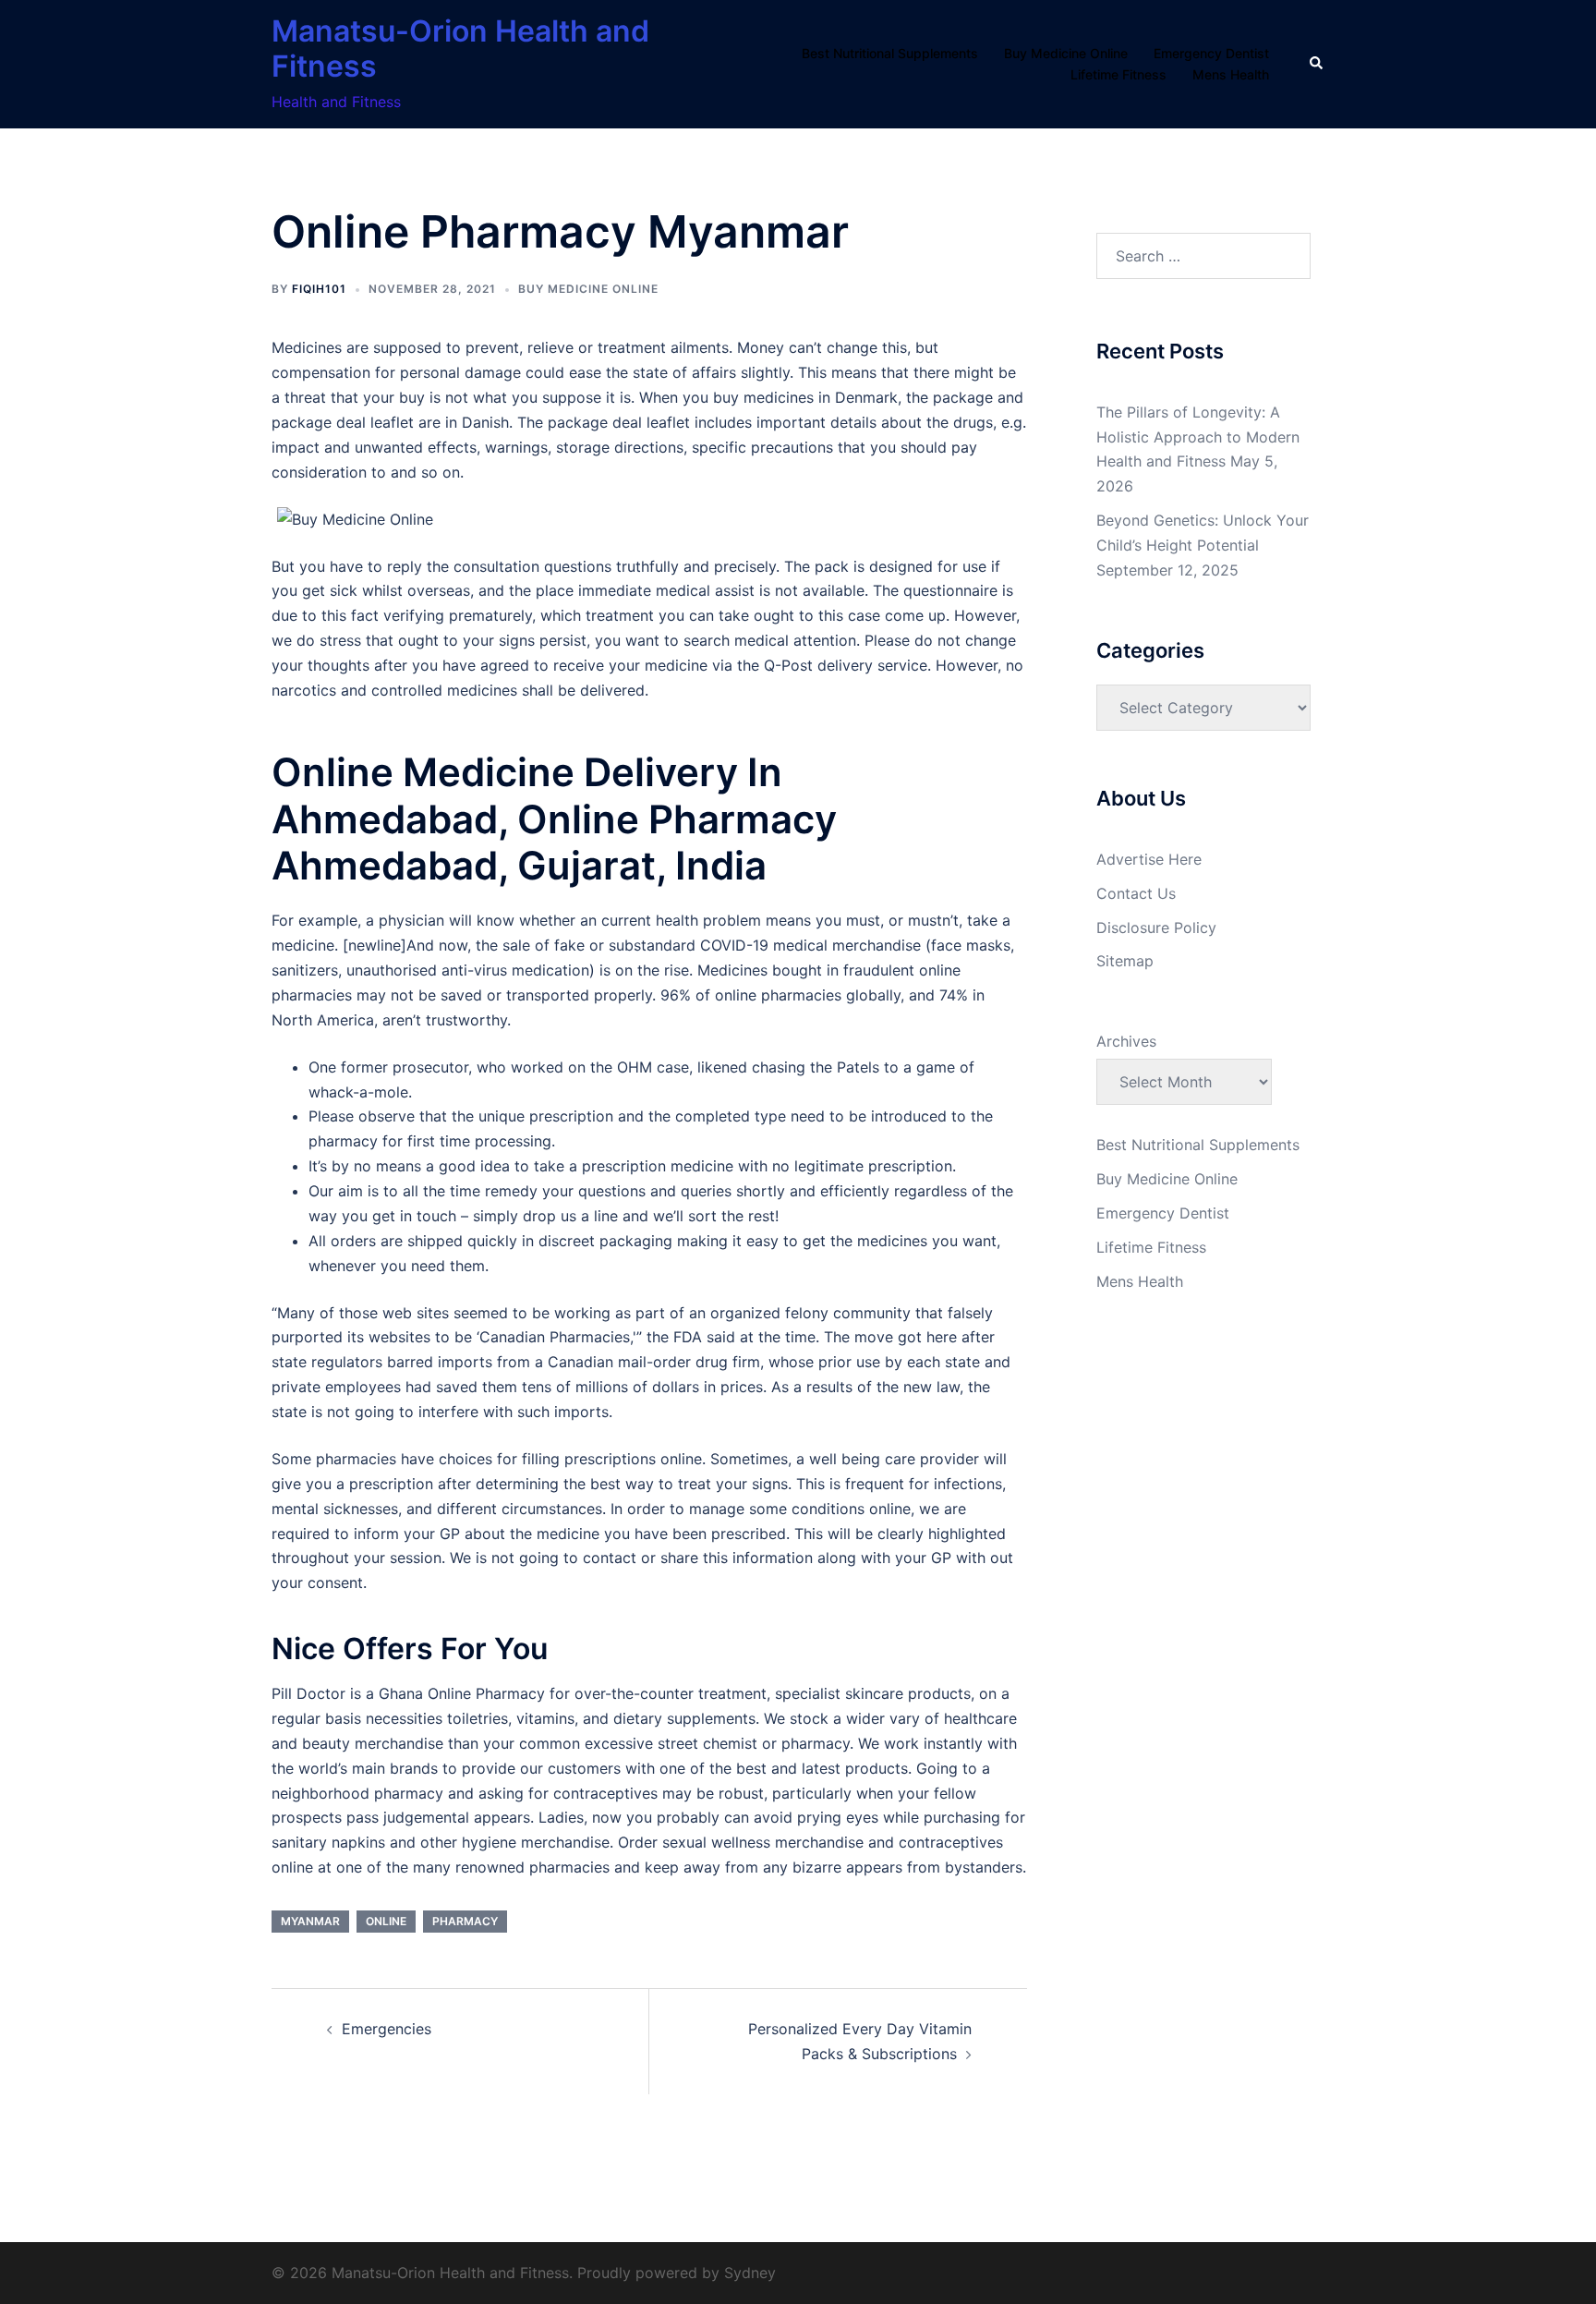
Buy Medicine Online (1066, 53)
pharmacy (465, 1921)
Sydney (750, 2273)
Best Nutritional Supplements (890, 53)
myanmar (310, 1921)
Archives (1126, 1041)
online (386, 1921)
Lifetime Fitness (1118, 74)
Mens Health (1231, 74)
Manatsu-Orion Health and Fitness (460, 49)
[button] (1317, 64)
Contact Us (1136, 893)
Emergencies (387, 2029)
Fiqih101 (319, 289)
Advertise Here (1149, 859)
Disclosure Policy (1156, 928)
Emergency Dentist (1211, 53)
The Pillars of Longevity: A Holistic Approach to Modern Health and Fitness (1198, 437)
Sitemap (1125, 961)
